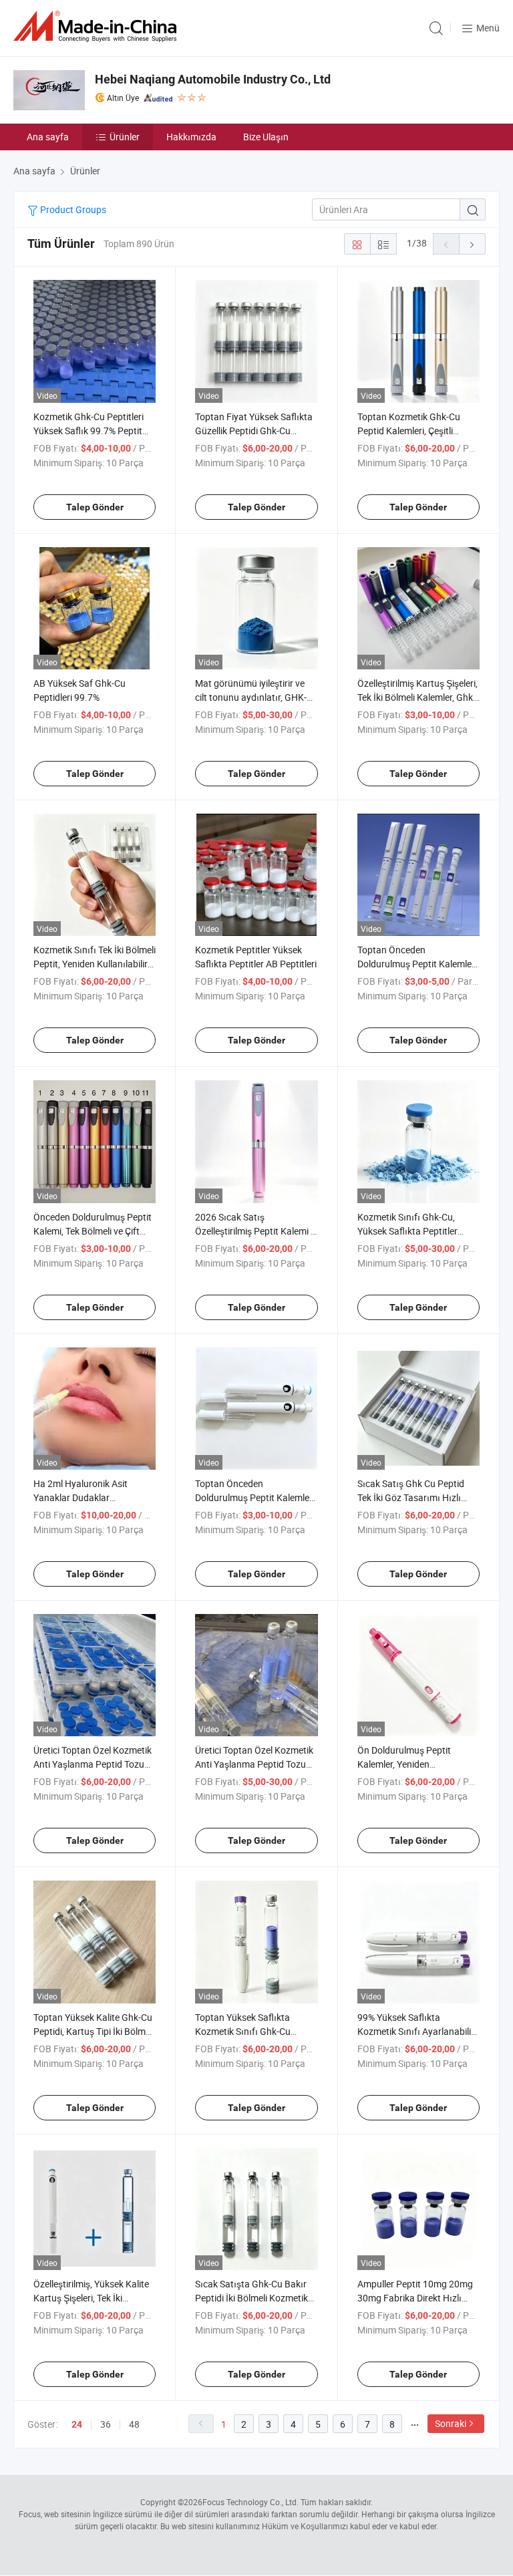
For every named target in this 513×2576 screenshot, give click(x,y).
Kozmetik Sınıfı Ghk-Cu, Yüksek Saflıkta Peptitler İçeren (407, 1231)
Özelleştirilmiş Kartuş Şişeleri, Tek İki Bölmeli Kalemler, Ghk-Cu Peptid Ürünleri (417, 697)
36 (106, 2424)
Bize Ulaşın (266, 137)
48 (134, 2424)
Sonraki (451, 2423)
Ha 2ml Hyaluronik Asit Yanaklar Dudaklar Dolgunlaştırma (80, 1497)
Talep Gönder (95, 507)
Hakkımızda (191, 137)
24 (77, 2424)
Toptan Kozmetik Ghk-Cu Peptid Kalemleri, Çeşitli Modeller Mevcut (409, 431)
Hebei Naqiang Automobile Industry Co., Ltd (213, 79)
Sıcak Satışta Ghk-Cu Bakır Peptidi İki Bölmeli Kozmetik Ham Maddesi (251, 2298)
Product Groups (72, 209)
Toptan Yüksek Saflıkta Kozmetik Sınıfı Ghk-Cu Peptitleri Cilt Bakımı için (245, 2031)
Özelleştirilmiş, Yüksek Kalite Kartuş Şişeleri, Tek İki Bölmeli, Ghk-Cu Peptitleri (91, 2298)
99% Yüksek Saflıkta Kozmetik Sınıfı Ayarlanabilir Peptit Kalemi (416, 2031)
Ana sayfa (48, 137)
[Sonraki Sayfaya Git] (472, 244)
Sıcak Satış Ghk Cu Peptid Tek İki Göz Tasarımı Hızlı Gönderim (411, 1497)
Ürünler (125, 137)
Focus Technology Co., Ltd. (250, 2502)
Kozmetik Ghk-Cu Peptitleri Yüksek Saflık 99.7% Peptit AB (89, 431)
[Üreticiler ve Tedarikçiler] (98, 26)
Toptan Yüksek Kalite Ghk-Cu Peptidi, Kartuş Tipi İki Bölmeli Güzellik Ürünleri (94, 2031)
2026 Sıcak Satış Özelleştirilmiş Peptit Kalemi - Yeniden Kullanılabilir (254, 1231)
